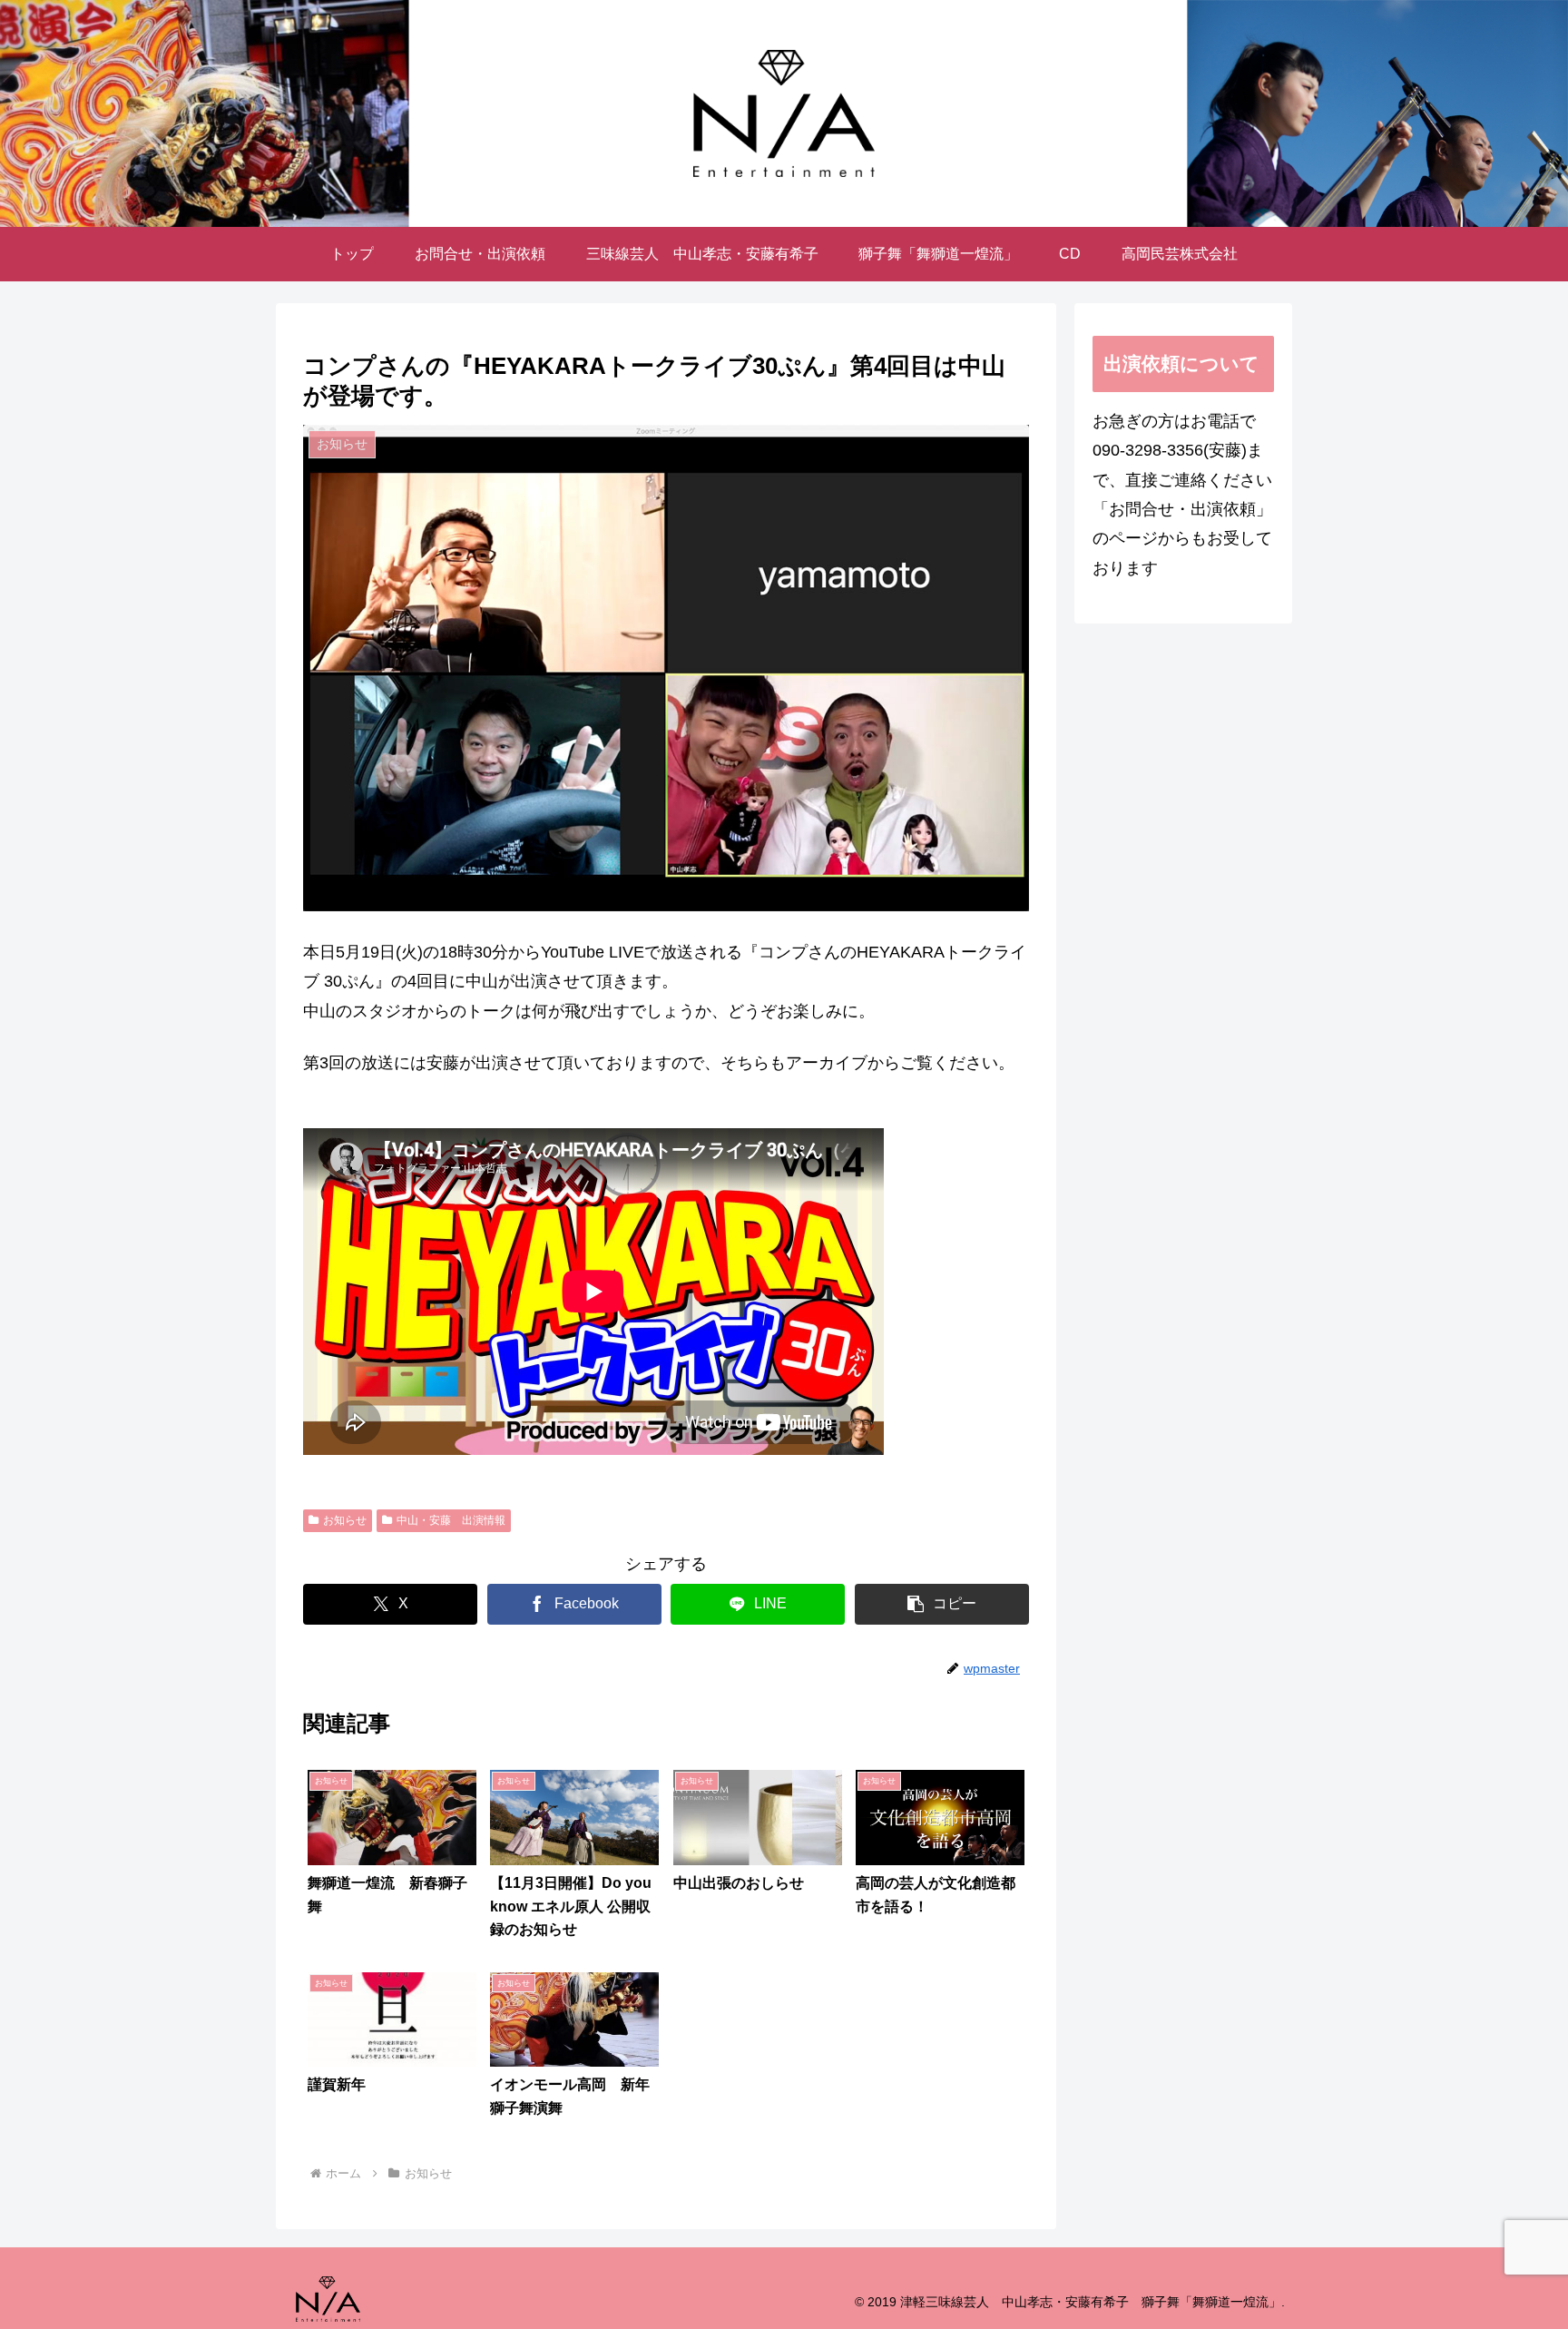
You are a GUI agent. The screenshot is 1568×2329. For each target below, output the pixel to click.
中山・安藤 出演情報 (451, 1520)
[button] (942, 1604)
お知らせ (345, 1520)
